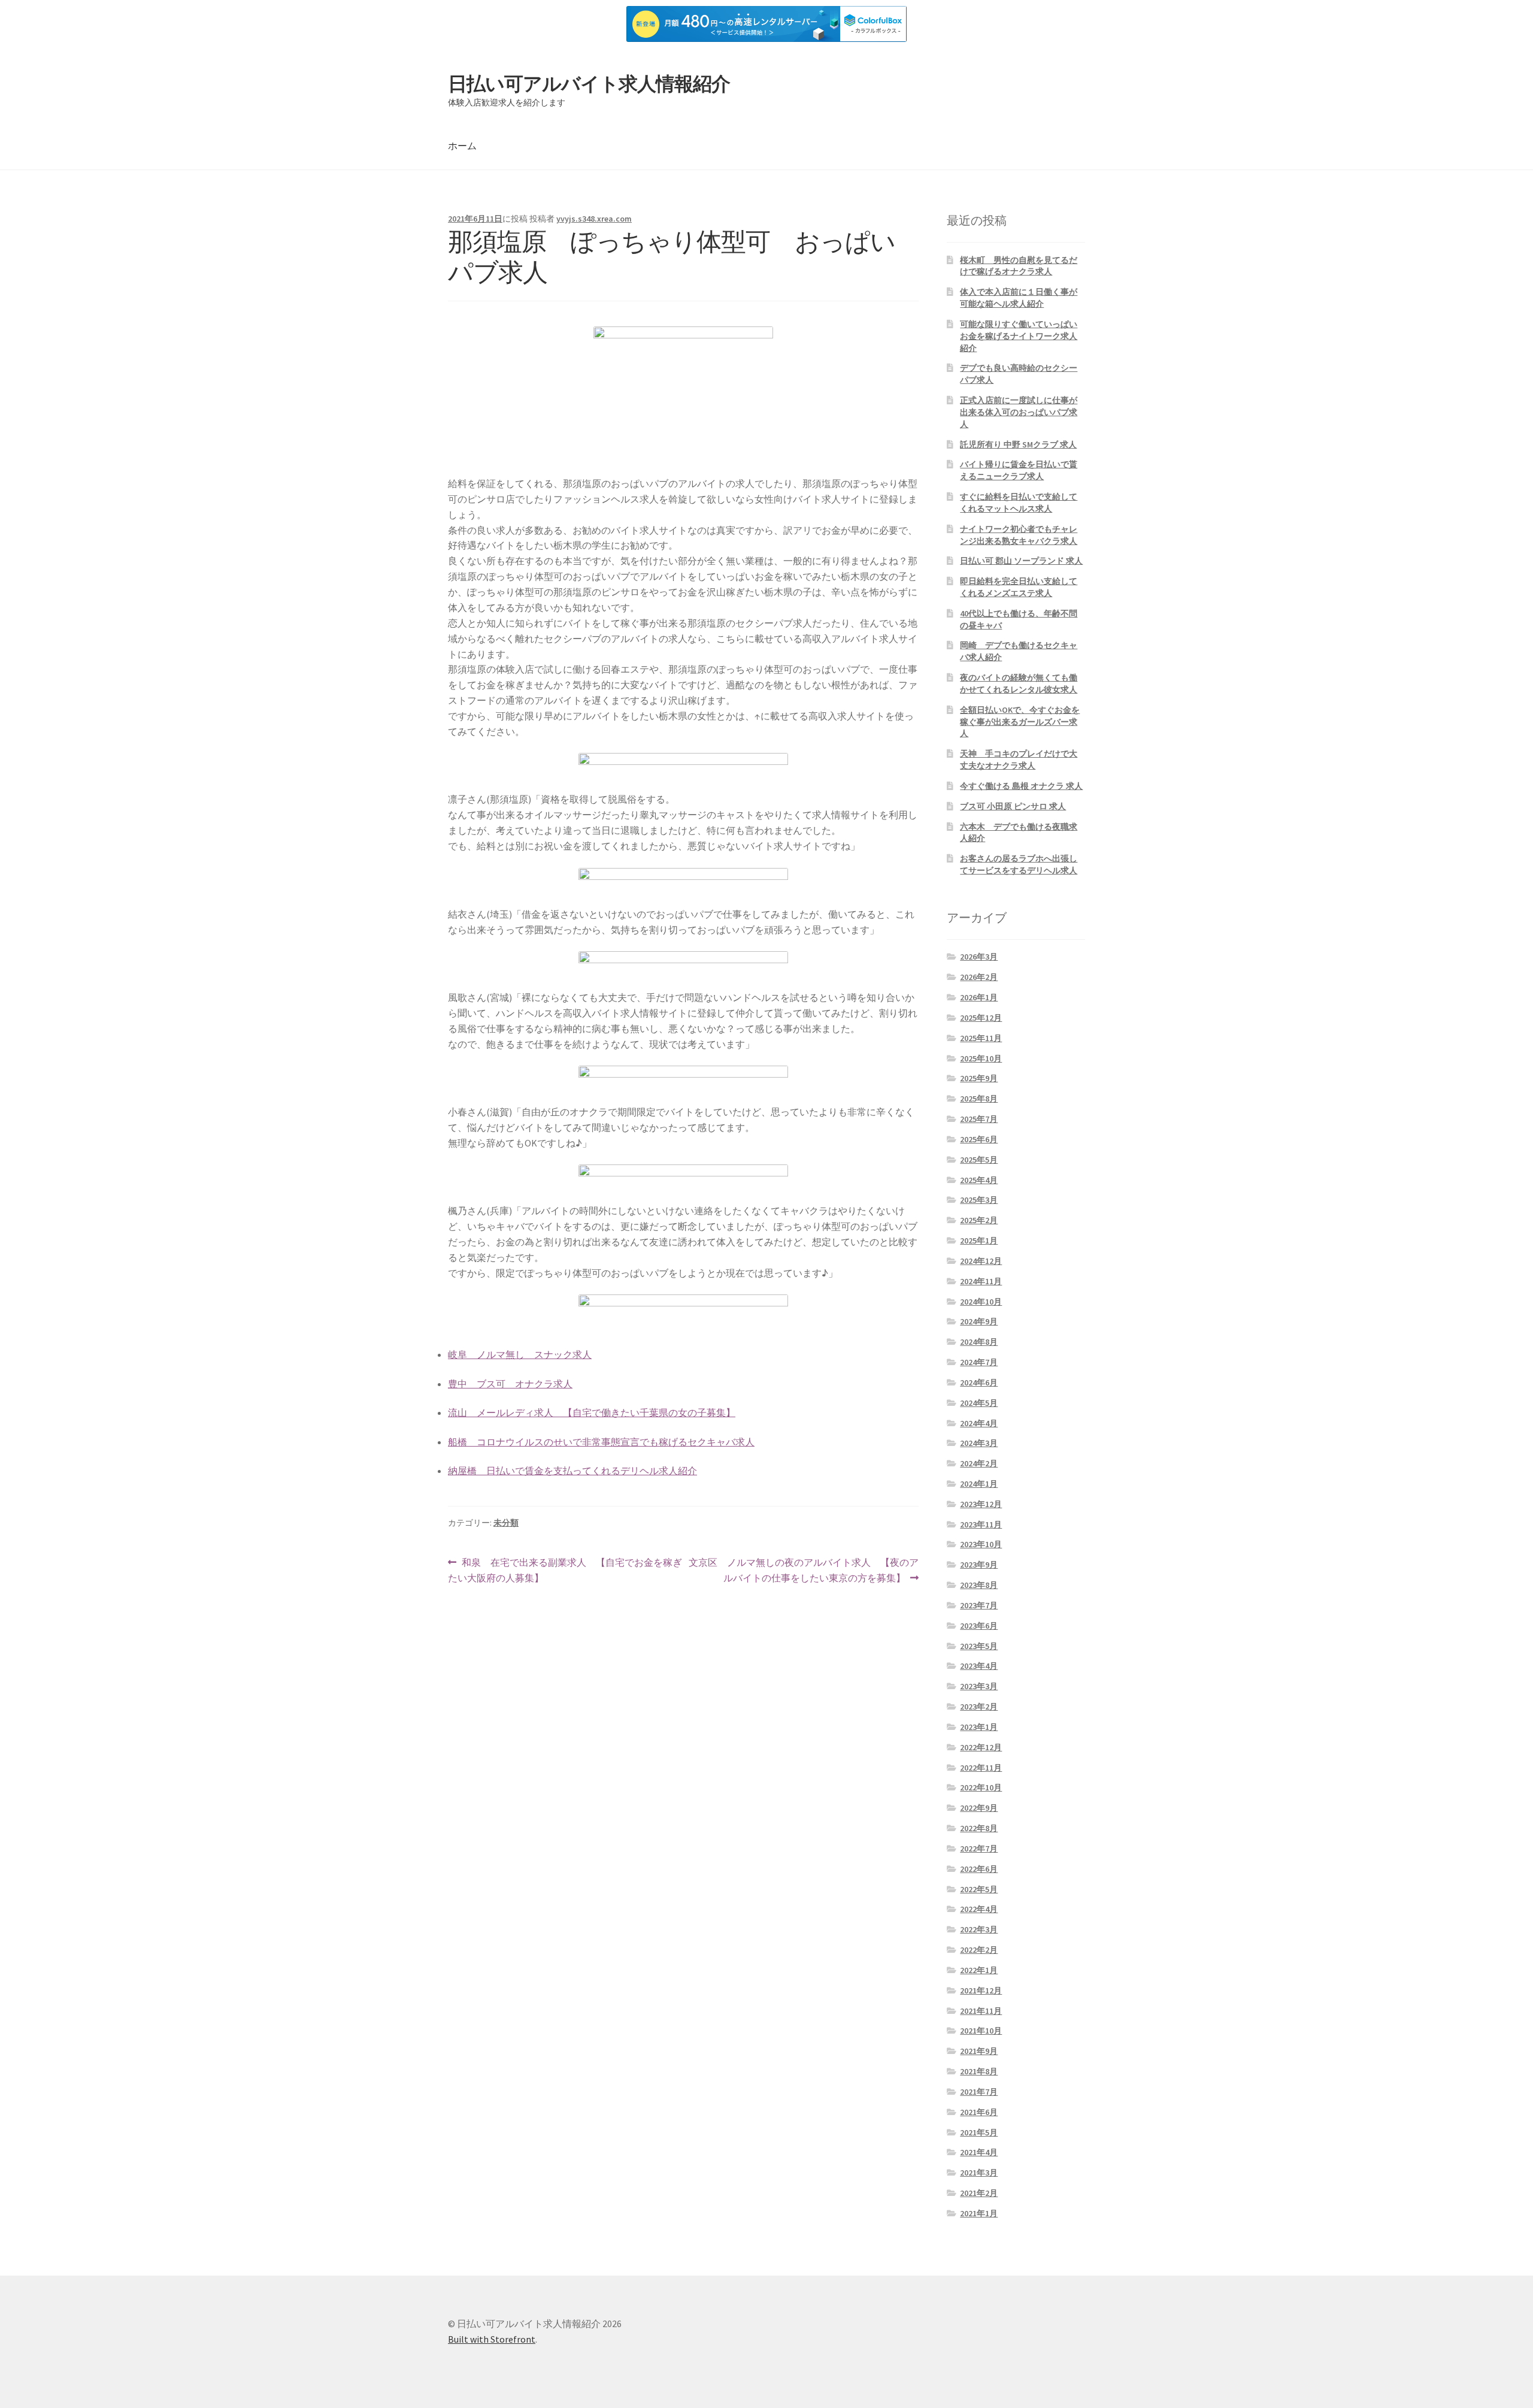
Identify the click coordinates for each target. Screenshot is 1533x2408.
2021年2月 (979, 2193)
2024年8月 (979, 1342)
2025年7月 (979, 1119)
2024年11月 (981, 1281)
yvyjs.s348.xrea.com (594, 219)
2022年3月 (979, 1929)
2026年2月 (979, 977)
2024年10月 (981, 1302)
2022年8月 (979, 1828)
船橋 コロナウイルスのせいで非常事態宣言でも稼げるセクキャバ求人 (601, 1442)
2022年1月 (979, 1970)
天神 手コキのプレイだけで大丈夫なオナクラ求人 (1019, 760)
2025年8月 (979, 1099)
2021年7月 (979, 2092)
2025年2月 (979, 1220)
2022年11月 (981, 1768)
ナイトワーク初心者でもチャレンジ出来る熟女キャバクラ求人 (1019, 535)
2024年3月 (979, 1443)
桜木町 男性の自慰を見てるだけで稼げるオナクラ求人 (1019, 266)
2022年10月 (981, 1787)
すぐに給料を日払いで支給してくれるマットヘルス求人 (1019, 503)
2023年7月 (979, 1605)
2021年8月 (979, 2071)
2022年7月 (979, 1849)
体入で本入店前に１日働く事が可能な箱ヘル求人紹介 (1019, 298)
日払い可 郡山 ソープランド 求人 (1021, 561)
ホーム (462, 146)
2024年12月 (981, 1261)
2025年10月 (981, 1058)
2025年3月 (979, 1200)
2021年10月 (981, 2031)
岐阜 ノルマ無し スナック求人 (520, 1354)
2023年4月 (979, 1666)
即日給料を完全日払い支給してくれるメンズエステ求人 (1019, 587)
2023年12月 (981, 1504)
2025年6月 (979, 1139)
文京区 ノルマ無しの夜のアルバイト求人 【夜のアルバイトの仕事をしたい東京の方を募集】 (803, 1571)
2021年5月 (979, 2132)
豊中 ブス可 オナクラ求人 (510, 1384)
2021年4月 (979, 2152)
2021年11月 (981, 2011)
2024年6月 (979, 1383)
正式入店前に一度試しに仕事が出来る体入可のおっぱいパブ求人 (1019, 412)
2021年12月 (981, 1990)
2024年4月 (979, 1423)
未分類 (506, 1523)
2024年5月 (979, 1403)
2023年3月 (979, 1686)
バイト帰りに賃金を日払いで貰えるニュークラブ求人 (1019, 470)
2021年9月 (979, 2051)
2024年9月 (979, 1321)
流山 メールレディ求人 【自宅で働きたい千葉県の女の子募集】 (592, 1412)
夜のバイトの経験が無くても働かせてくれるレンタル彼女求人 (1019, 683)
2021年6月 (979, 2112)
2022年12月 (981, 1747)
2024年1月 (979, 1484)
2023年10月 (981, 1544)
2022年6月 (979, 1869)
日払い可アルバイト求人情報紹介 (589, 84)
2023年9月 (979, 1565)
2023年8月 (979, 1585)
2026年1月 (979, 997)
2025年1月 (979, 1241)
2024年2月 (979, 1463)
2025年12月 (981, 1018)
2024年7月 (979, 1362)
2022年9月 (979, 1808)
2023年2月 (979, 1707)
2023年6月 (979, 1626)
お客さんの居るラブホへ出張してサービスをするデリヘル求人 (1019, 864)
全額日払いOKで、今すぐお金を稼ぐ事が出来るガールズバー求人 (1020, 722)
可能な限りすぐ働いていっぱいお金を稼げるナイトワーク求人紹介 (1019, 336)
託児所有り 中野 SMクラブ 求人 (1018, 444)
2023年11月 (981, 1524)
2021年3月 (979, 2173)
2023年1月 (979, 1727)
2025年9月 (979, 1078)
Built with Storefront (492, 2339)
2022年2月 (979, 1950)
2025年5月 (979, 1160)
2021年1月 (979, 2213)
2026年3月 (979, 957)
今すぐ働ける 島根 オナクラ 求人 (1021, 786)
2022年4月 (979, 1909)
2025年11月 (981, 1038)
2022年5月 (979, 1889)
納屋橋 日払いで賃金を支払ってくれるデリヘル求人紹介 (572, 1471)
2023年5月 (979, 1646)
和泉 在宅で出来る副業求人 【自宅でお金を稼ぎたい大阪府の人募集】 (565, 1571)
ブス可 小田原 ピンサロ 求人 (1013, 806)
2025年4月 (979, 1180)
